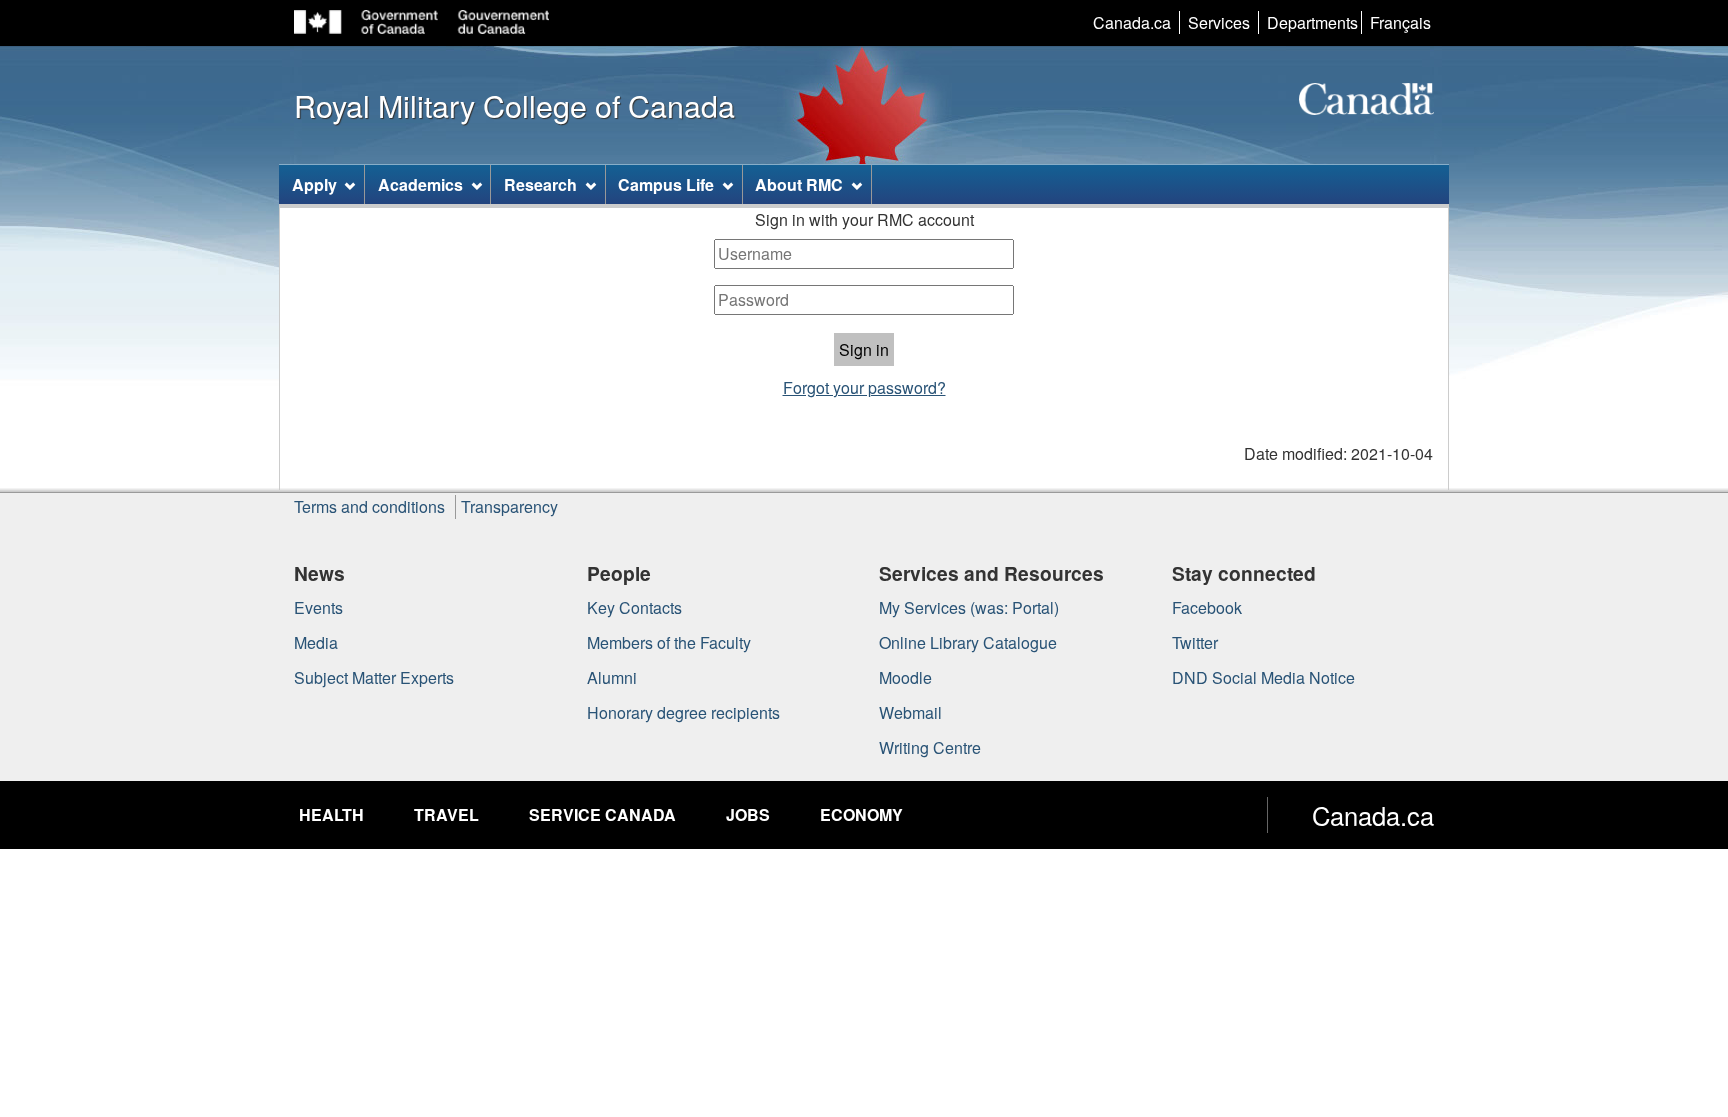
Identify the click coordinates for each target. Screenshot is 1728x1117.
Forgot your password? (864, 387)
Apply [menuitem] (314, 184)
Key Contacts (634, 607)
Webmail (910, 712)
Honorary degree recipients (683, 712)
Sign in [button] (864, 349)
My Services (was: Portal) (969, 607)
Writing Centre (930, 747)
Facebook (1207, 607)
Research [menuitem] (540, 184)
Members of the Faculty (669, 642)
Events (318, 607)
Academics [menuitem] (420, 184)
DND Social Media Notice (1263, 677)
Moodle (905, 677)
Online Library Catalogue (968, 642)
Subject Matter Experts (374, 677)
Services (1219, 22)
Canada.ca (1132, 22)
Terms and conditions (369, 506)
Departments (1312, 22)
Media (316, 642)
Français (1400, 22)
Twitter (1195, 642)
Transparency (509, 506)
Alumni (612, 677)
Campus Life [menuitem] (666, 184)
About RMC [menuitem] (799, 184)
